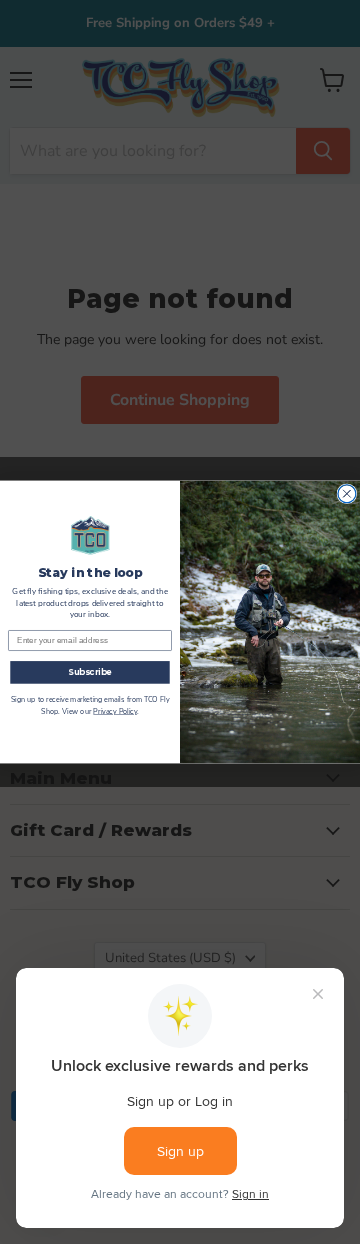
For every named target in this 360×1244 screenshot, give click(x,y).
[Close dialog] (347, 494)
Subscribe (90, 672)
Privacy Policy (115, 712)
